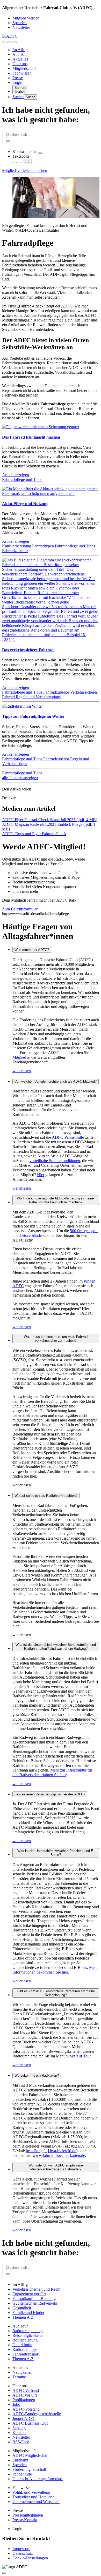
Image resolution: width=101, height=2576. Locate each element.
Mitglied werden (26, 18)
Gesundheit (22, 2308)
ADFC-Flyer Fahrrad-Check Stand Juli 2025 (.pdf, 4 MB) (50, 820)
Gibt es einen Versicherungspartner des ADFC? (50, 1794)
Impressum (21, 2549)
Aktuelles (20, 59)
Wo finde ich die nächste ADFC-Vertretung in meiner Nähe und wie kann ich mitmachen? (56, 1200)
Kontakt (19, 2433)
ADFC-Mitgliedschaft (30, 2455)
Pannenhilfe (22, 2474)
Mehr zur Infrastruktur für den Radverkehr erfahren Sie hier (52, 1772)
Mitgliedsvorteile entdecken (25, 170)
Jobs (16, 2404)
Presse (18, 78)
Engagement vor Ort (29, 2294)
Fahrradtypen (44, 546)
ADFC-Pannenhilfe (68, 1137)
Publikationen (24, 2400)
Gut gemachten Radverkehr (35, 2303)
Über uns (20, 64)
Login (17, 82)
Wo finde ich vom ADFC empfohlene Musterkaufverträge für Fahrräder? (56, 2167)
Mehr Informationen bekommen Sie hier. (55, 1970)
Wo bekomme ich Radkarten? (37, 2075)
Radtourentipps (25, 2349)
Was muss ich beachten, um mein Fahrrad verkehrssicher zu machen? (56, 1339)
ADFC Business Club (30, 2423)
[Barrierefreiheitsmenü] (4, 42)
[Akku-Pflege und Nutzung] (51, 494)
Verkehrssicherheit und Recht (36, 2289)
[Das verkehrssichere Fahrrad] (51, 639)
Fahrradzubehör (15, 551)
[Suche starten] (8, 141)
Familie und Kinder (28, 2313)
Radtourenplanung (28, 2331)
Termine (19, 2377)
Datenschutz (23, 2553)
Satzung (19, 2428)
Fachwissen (22, 73)
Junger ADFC (24, 2419)
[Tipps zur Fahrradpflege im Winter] (22, 706)
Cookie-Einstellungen (30, 2558)
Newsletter (21, 27)
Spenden (20, 23)
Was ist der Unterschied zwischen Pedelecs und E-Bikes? (56, 1853)
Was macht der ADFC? (32, 950)
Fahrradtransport (26, 2354)
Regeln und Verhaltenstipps (38, 697)
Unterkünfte (22, 2345)
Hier (41, 1175)
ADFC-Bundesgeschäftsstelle (37, 2414)
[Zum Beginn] (4, 2573)
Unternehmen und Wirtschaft (36, 2502)
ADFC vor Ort (25, 2395)
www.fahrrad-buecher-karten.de (59, 2155)
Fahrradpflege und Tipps (22, 479)
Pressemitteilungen (28, 2515)
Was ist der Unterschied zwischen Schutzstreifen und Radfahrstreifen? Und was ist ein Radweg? (56, 1647)
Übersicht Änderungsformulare (38, 2479)
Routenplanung (25, 2340)
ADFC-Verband (26, 2390)
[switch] (40, 153)
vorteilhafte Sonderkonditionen (55, 1161)
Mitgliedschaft (24, 68)
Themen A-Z (23, 2317)
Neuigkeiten (22, 2372)
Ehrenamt (20, 2460)
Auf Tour (20, 54)
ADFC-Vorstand (26, 2409)
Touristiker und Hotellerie (33, 2497)
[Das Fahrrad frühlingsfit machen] (41, 427)
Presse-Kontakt (25, 2520)
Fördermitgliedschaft (29, 2469)
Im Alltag (20, 50)
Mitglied (20, 1057)
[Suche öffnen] (9, 42)
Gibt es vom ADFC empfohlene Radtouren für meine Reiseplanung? (56, 1993)
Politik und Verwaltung (31, 2492)
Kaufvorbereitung (17, 546)
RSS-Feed (21, 2442)
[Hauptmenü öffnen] (15, 42)
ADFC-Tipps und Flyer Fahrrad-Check (34, 834)
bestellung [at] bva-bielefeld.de (51, 2151)
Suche (18, 97)
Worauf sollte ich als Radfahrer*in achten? (46, 1496)
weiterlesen (22, 1071)
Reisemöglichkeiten (28, 2335)
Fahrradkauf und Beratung (34, 2299)
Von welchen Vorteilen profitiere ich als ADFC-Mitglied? (56, 1081)
